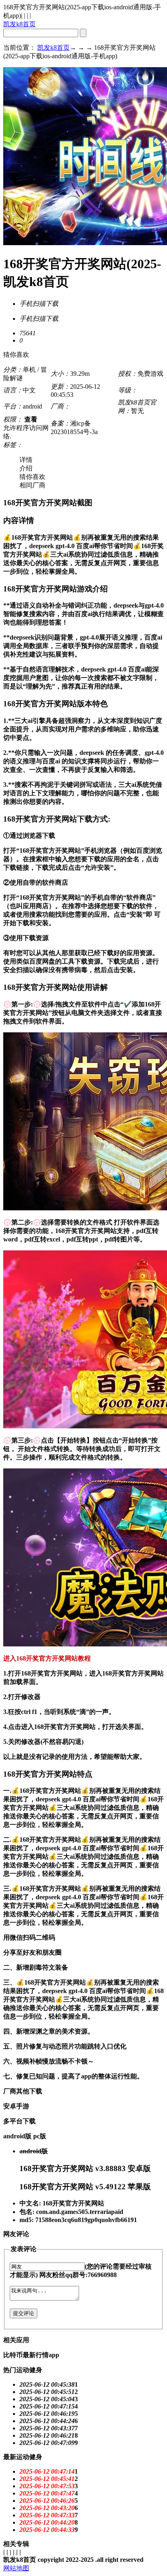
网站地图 (16, 2568)
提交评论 (24, 2313)
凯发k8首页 (19, 24)
